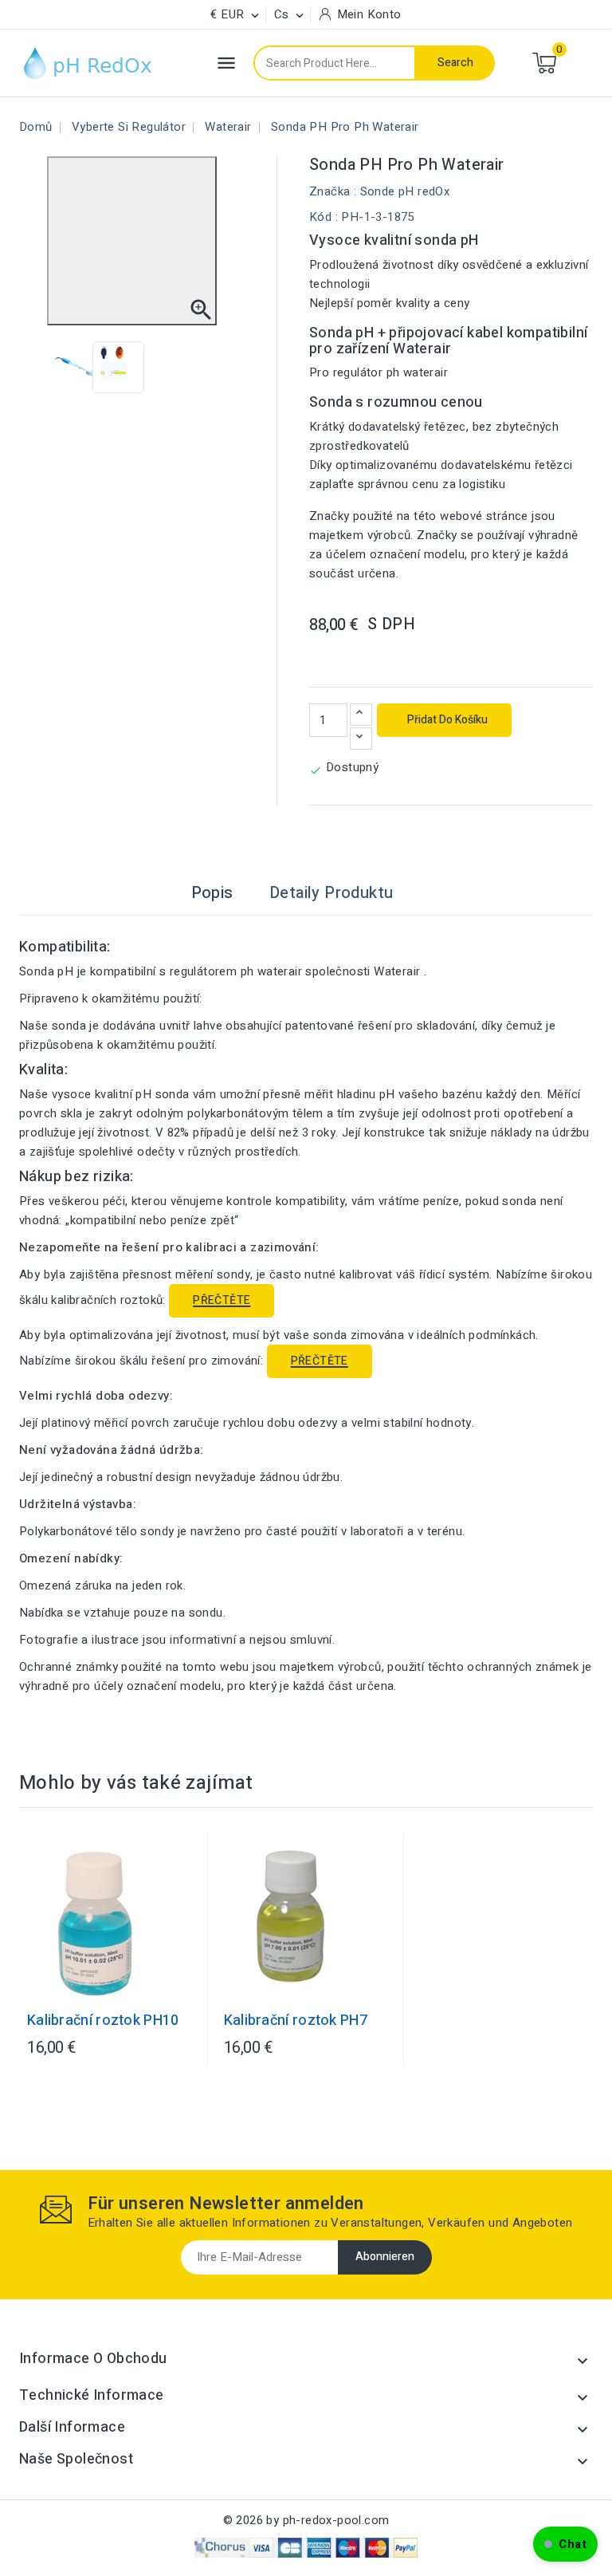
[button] (565, 2544)
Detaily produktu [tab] (331, 893)
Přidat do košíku (446, 720)
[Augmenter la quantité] (361, 715)
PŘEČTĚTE (222, 1300)
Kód (320, 217)
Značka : (333, 191)
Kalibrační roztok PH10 (103, 2021)
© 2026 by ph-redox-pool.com (306, 2520)
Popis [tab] (212, 893)
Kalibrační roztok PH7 (296, 2021)
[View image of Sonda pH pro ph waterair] (78, 367)
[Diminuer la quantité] (361, 739)
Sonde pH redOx (405, 191)
